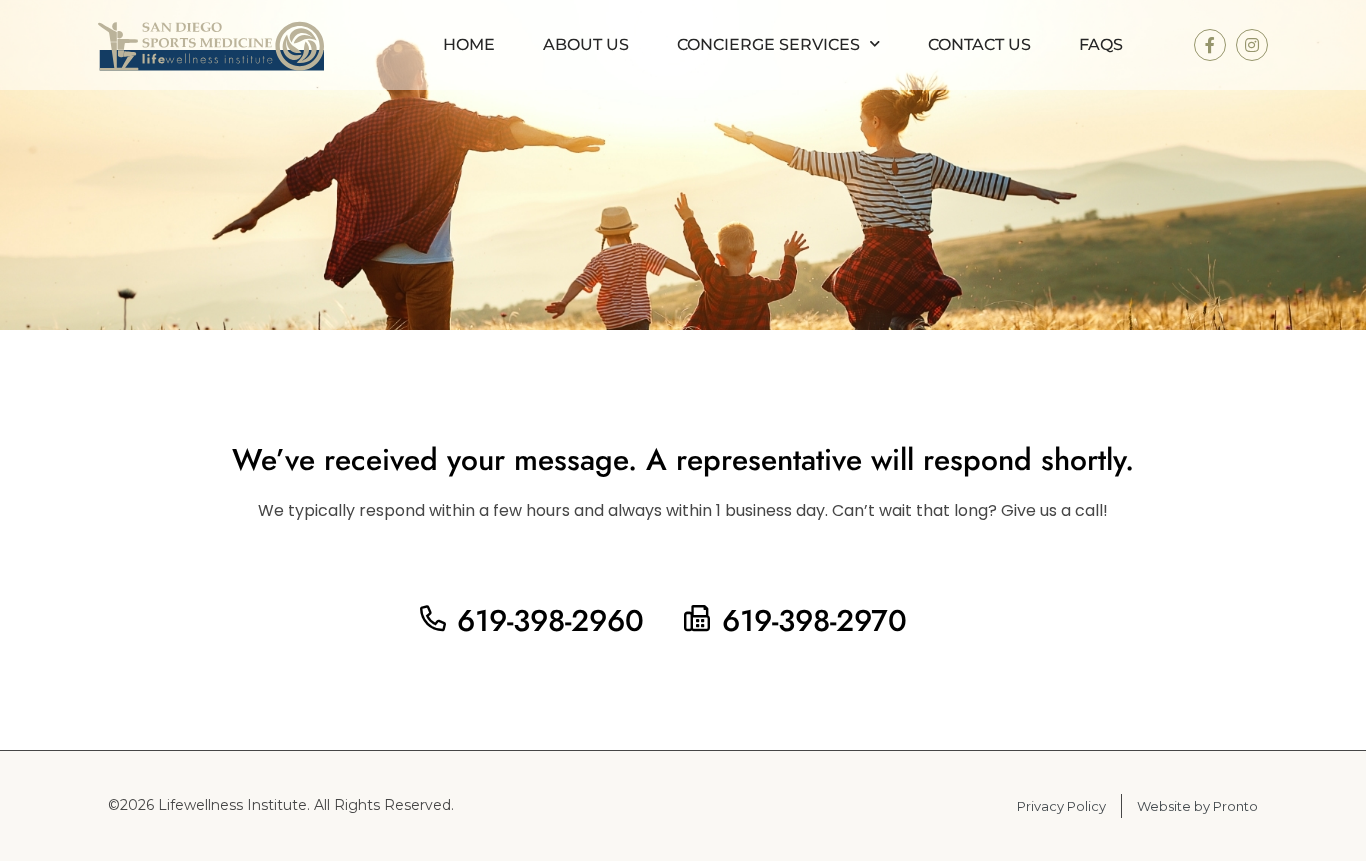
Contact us (979, 44)
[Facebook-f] (1210, 45)
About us (586, 44)
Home (469, 44)
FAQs (1101, 44)
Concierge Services (768, 44)
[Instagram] (1252, 45)
